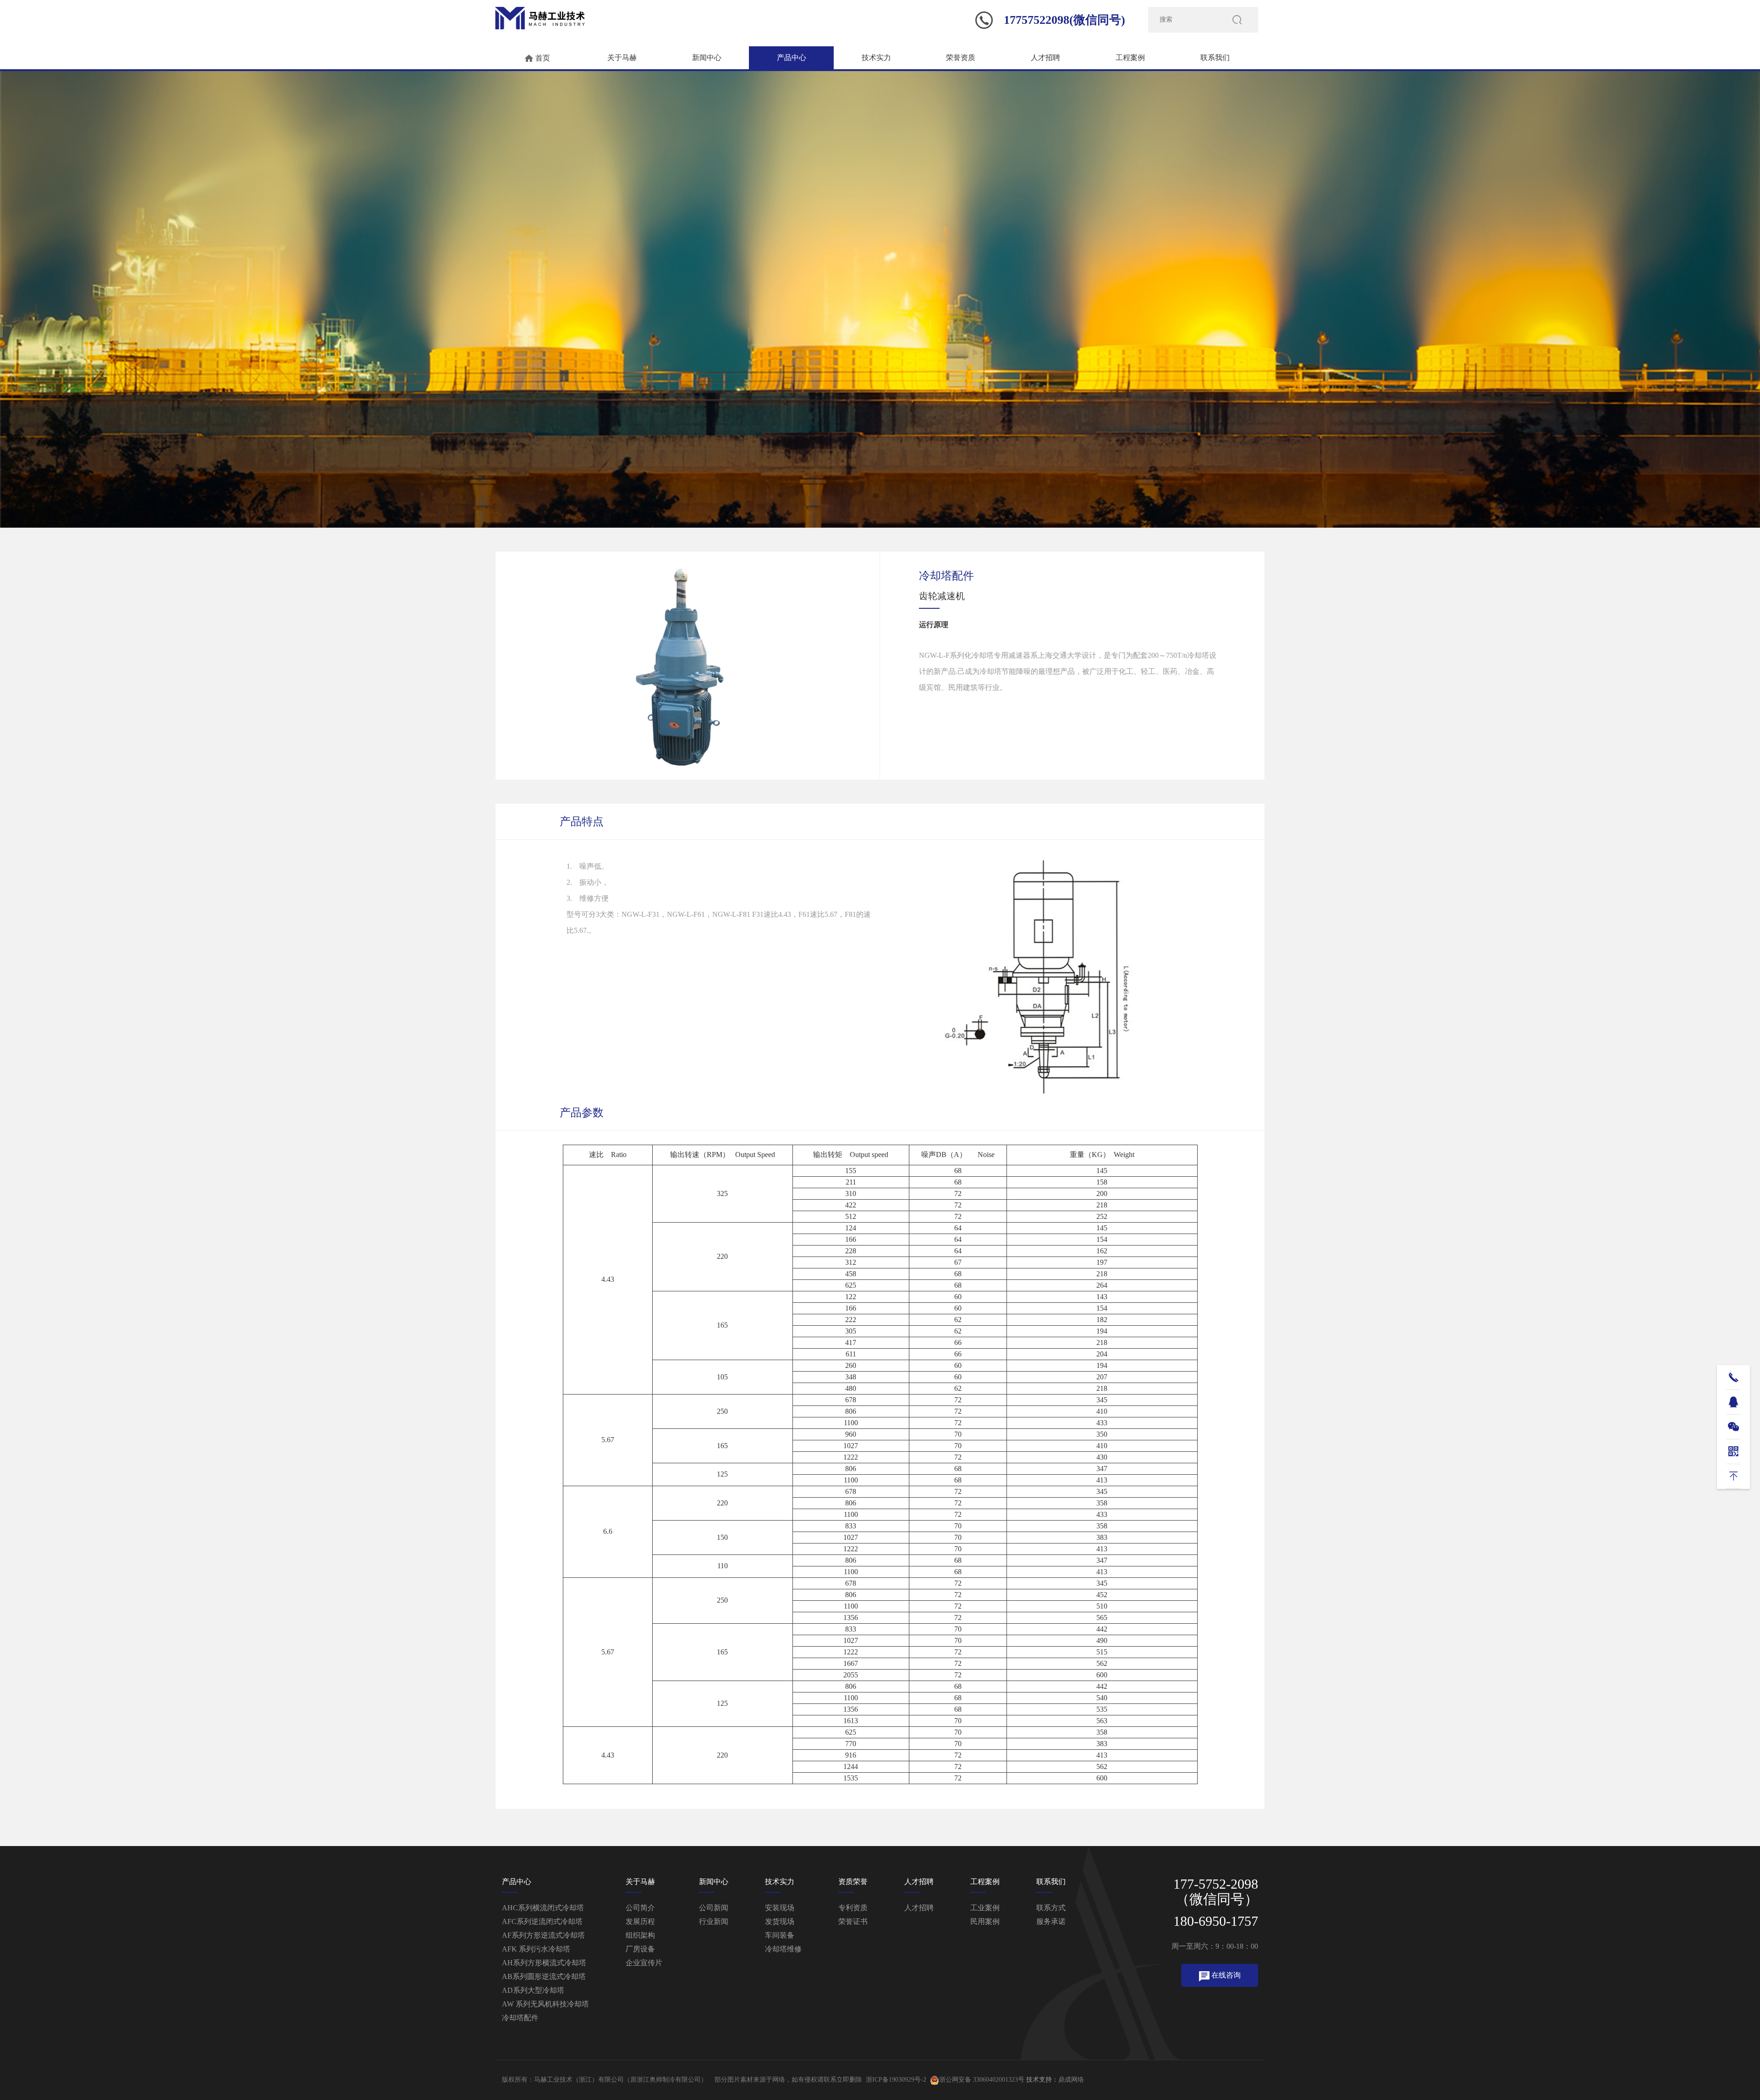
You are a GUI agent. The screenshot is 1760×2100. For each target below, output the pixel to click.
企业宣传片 (644, 1963)
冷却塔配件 (520, 2018)
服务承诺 (1051, 1921)
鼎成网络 (1071, 2080)
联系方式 (1051, 1908)
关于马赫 (622, 58)
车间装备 (780, 1935)
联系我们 (1215, 58)
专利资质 (853, 1908)
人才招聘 (1045, 58)
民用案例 (985, 1921)
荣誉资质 (961, 58)
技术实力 (876, 58)
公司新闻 (714, 1908)
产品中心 (792, 58)
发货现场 (780, 1921)
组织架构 (640, 1935)
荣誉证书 (853, 1921)
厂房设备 (640, 1949)
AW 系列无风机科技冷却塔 (545, 2004)
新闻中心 (707, 58)
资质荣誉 (853, 1882)
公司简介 (640, 1908)
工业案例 (985, 1908)
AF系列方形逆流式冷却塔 (543, 1935)
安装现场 (780, 1908)
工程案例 (1130, 58)
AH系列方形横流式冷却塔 (544, 1963)
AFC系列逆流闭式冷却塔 (542, 1921)
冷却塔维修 (783, 1949)
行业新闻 (714, 1921)
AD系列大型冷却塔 (533, 1990)
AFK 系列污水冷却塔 (536, 1949)
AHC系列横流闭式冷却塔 (543, 1908)
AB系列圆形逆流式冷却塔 (544, 1976)
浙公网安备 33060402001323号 (982, 2080)
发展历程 (640, 1921)
